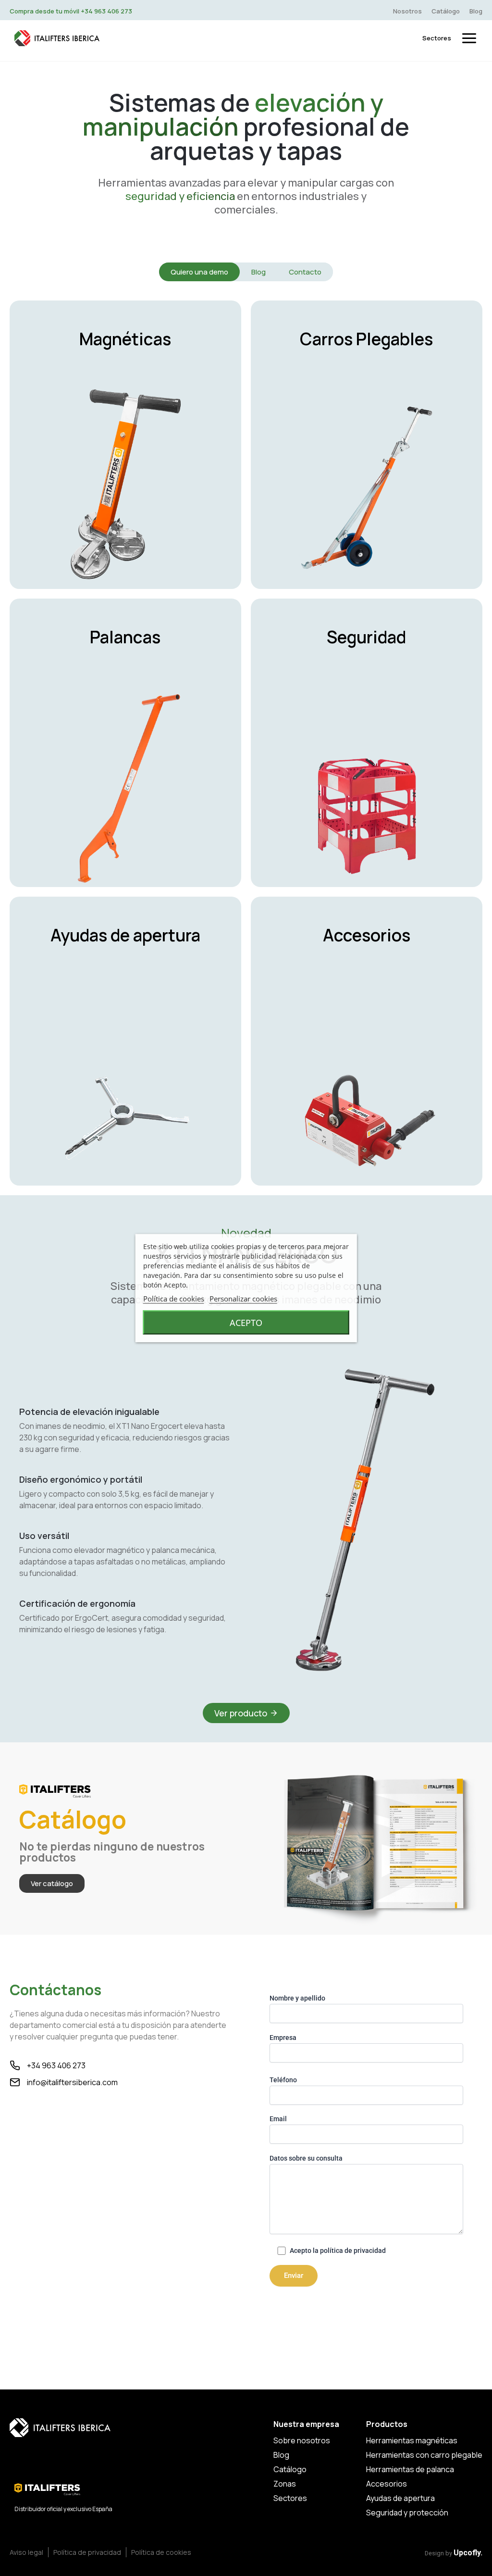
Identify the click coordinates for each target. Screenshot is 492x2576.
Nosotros (407, 11)
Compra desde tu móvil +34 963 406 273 (71, 11)
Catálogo (446, 11)
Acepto (246, 1323)
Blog (476, 11)
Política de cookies (174, 1299)
